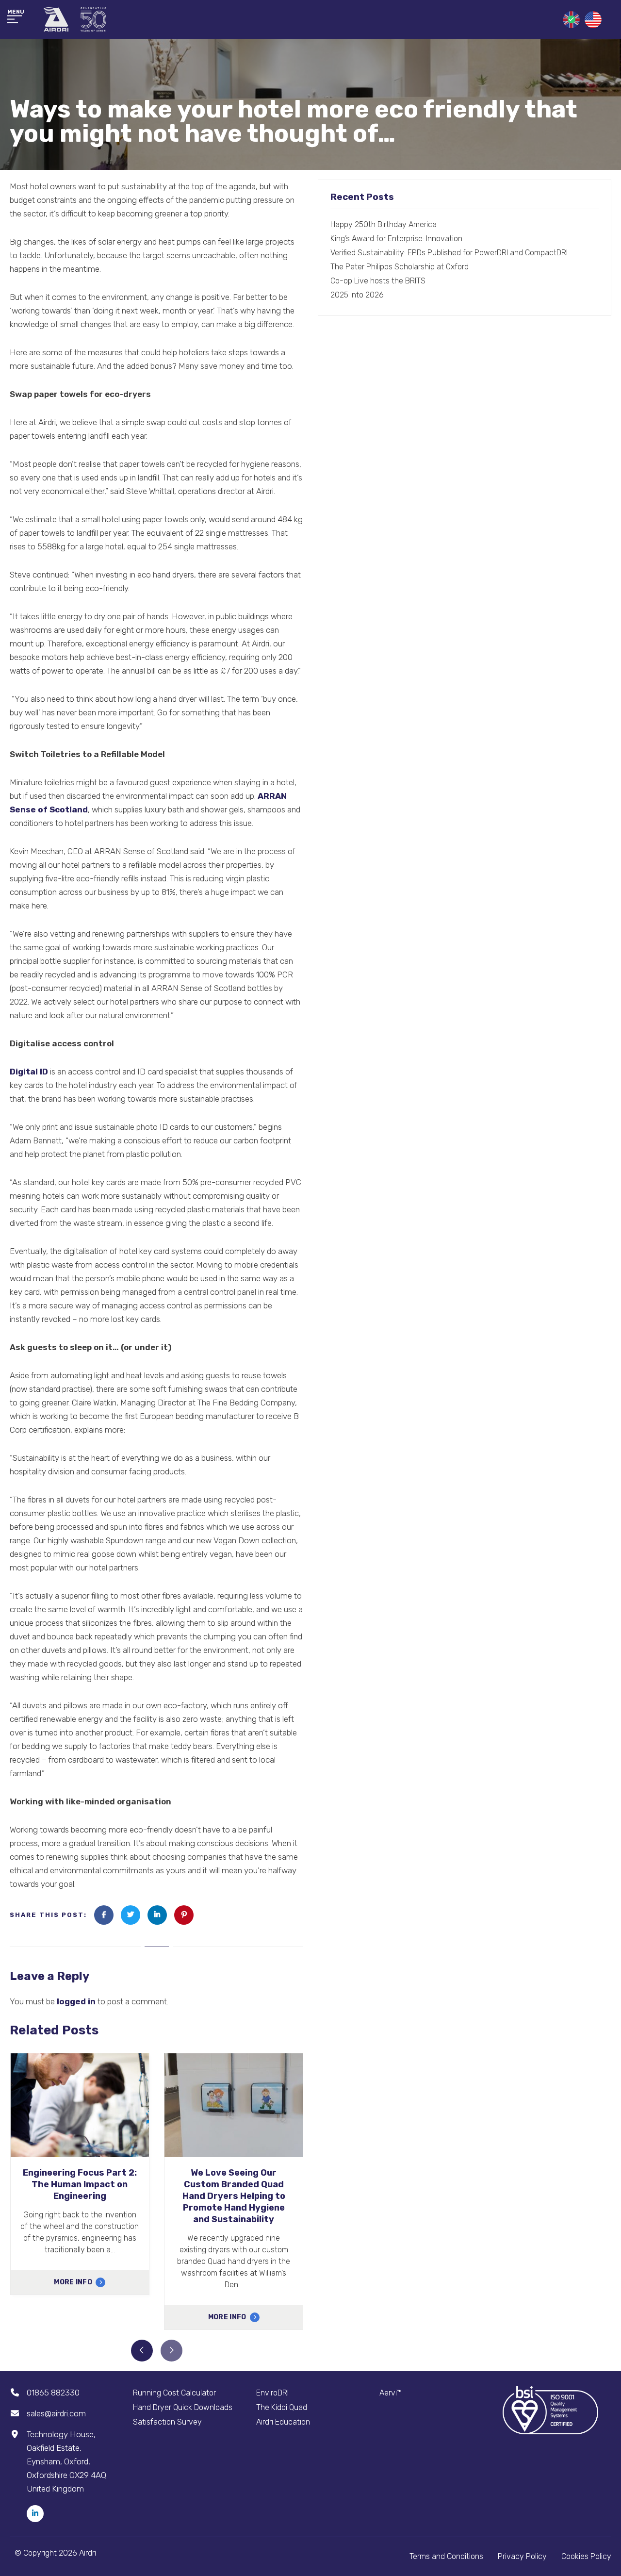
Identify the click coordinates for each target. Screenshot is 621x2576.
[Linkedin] (35, 2514)
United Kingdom (571, 20)
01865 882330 (53, 2393)
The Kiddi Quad (282, 2407)
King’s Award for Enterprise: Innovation (396, 239)
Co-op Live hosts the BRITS (378, 281)
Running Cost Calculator (174, 2393)
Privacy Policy (522, 2556)
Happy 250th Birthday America (384, 224)
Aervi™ (391, 2393)
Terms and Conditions (446, 2556)
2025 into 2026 (357, 295)
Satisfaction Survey (167, 2422)
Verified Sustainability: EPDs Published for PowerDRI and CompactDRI (449, 253)
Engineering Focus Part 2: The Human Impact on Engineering (80, 2184)
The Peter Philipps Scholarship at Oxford (400, 267)
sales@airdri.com (56, 2413)
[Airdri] (75, 19)
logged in (76, 2001)
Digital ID (29, 1072)
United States (593, 20)
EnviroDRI (272, 2393)
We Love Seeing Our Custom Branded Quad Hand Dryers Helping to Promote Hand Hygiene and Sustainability (234, 2196)
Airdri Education (283, 2422)
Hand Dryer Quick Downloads (183, 2407)
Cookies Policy (586, 2556)
